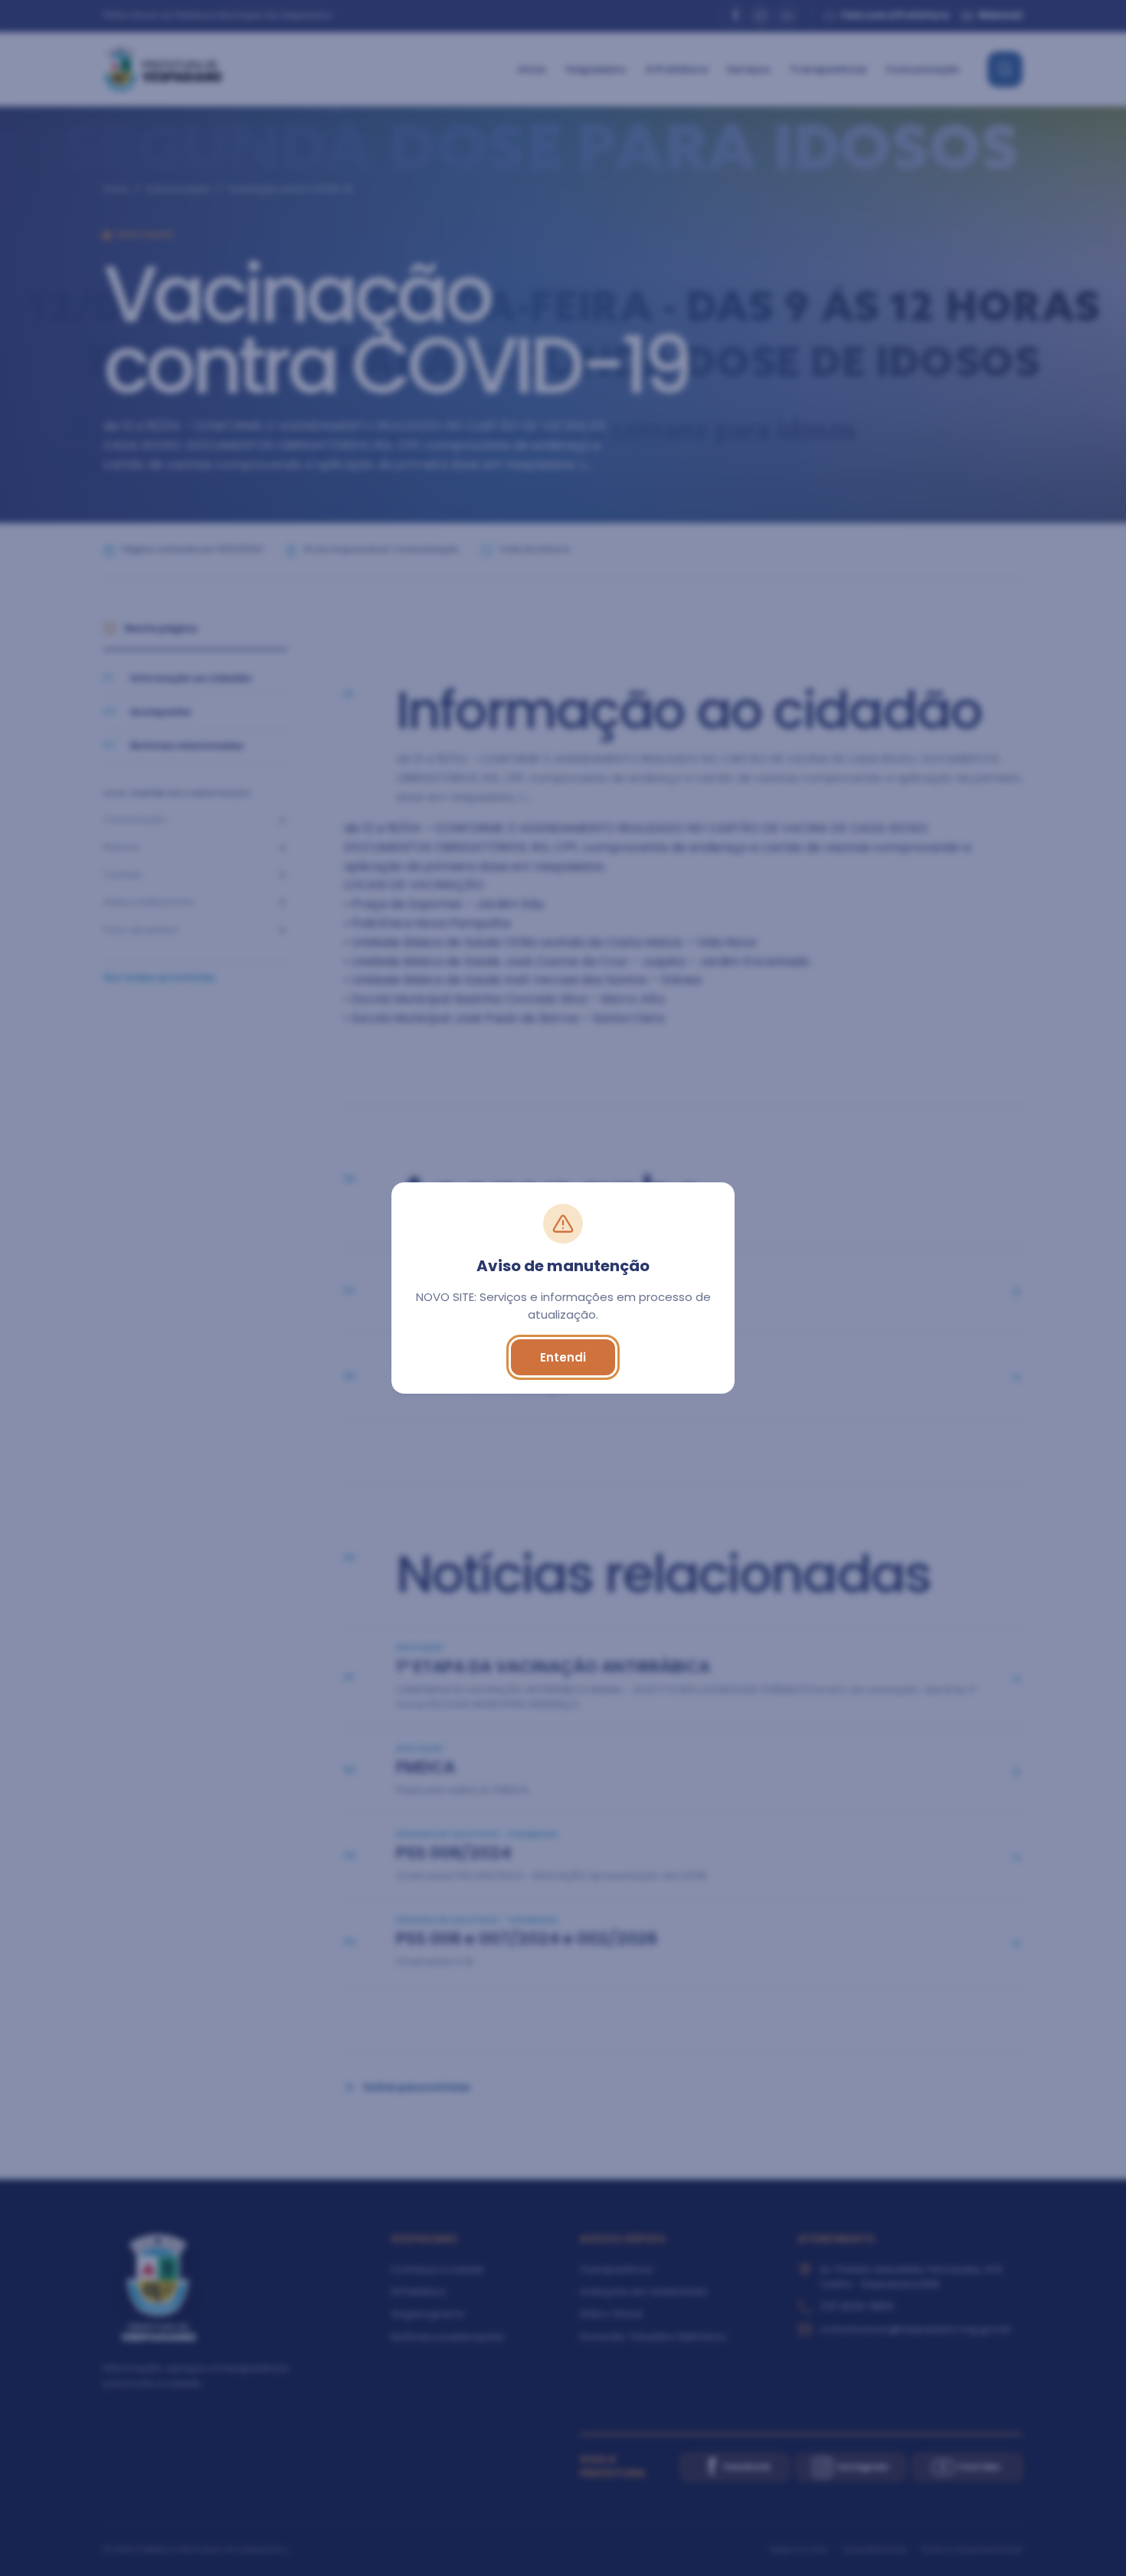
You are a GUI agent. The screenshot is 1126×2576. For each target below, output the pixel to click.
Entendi (563, 1357)
